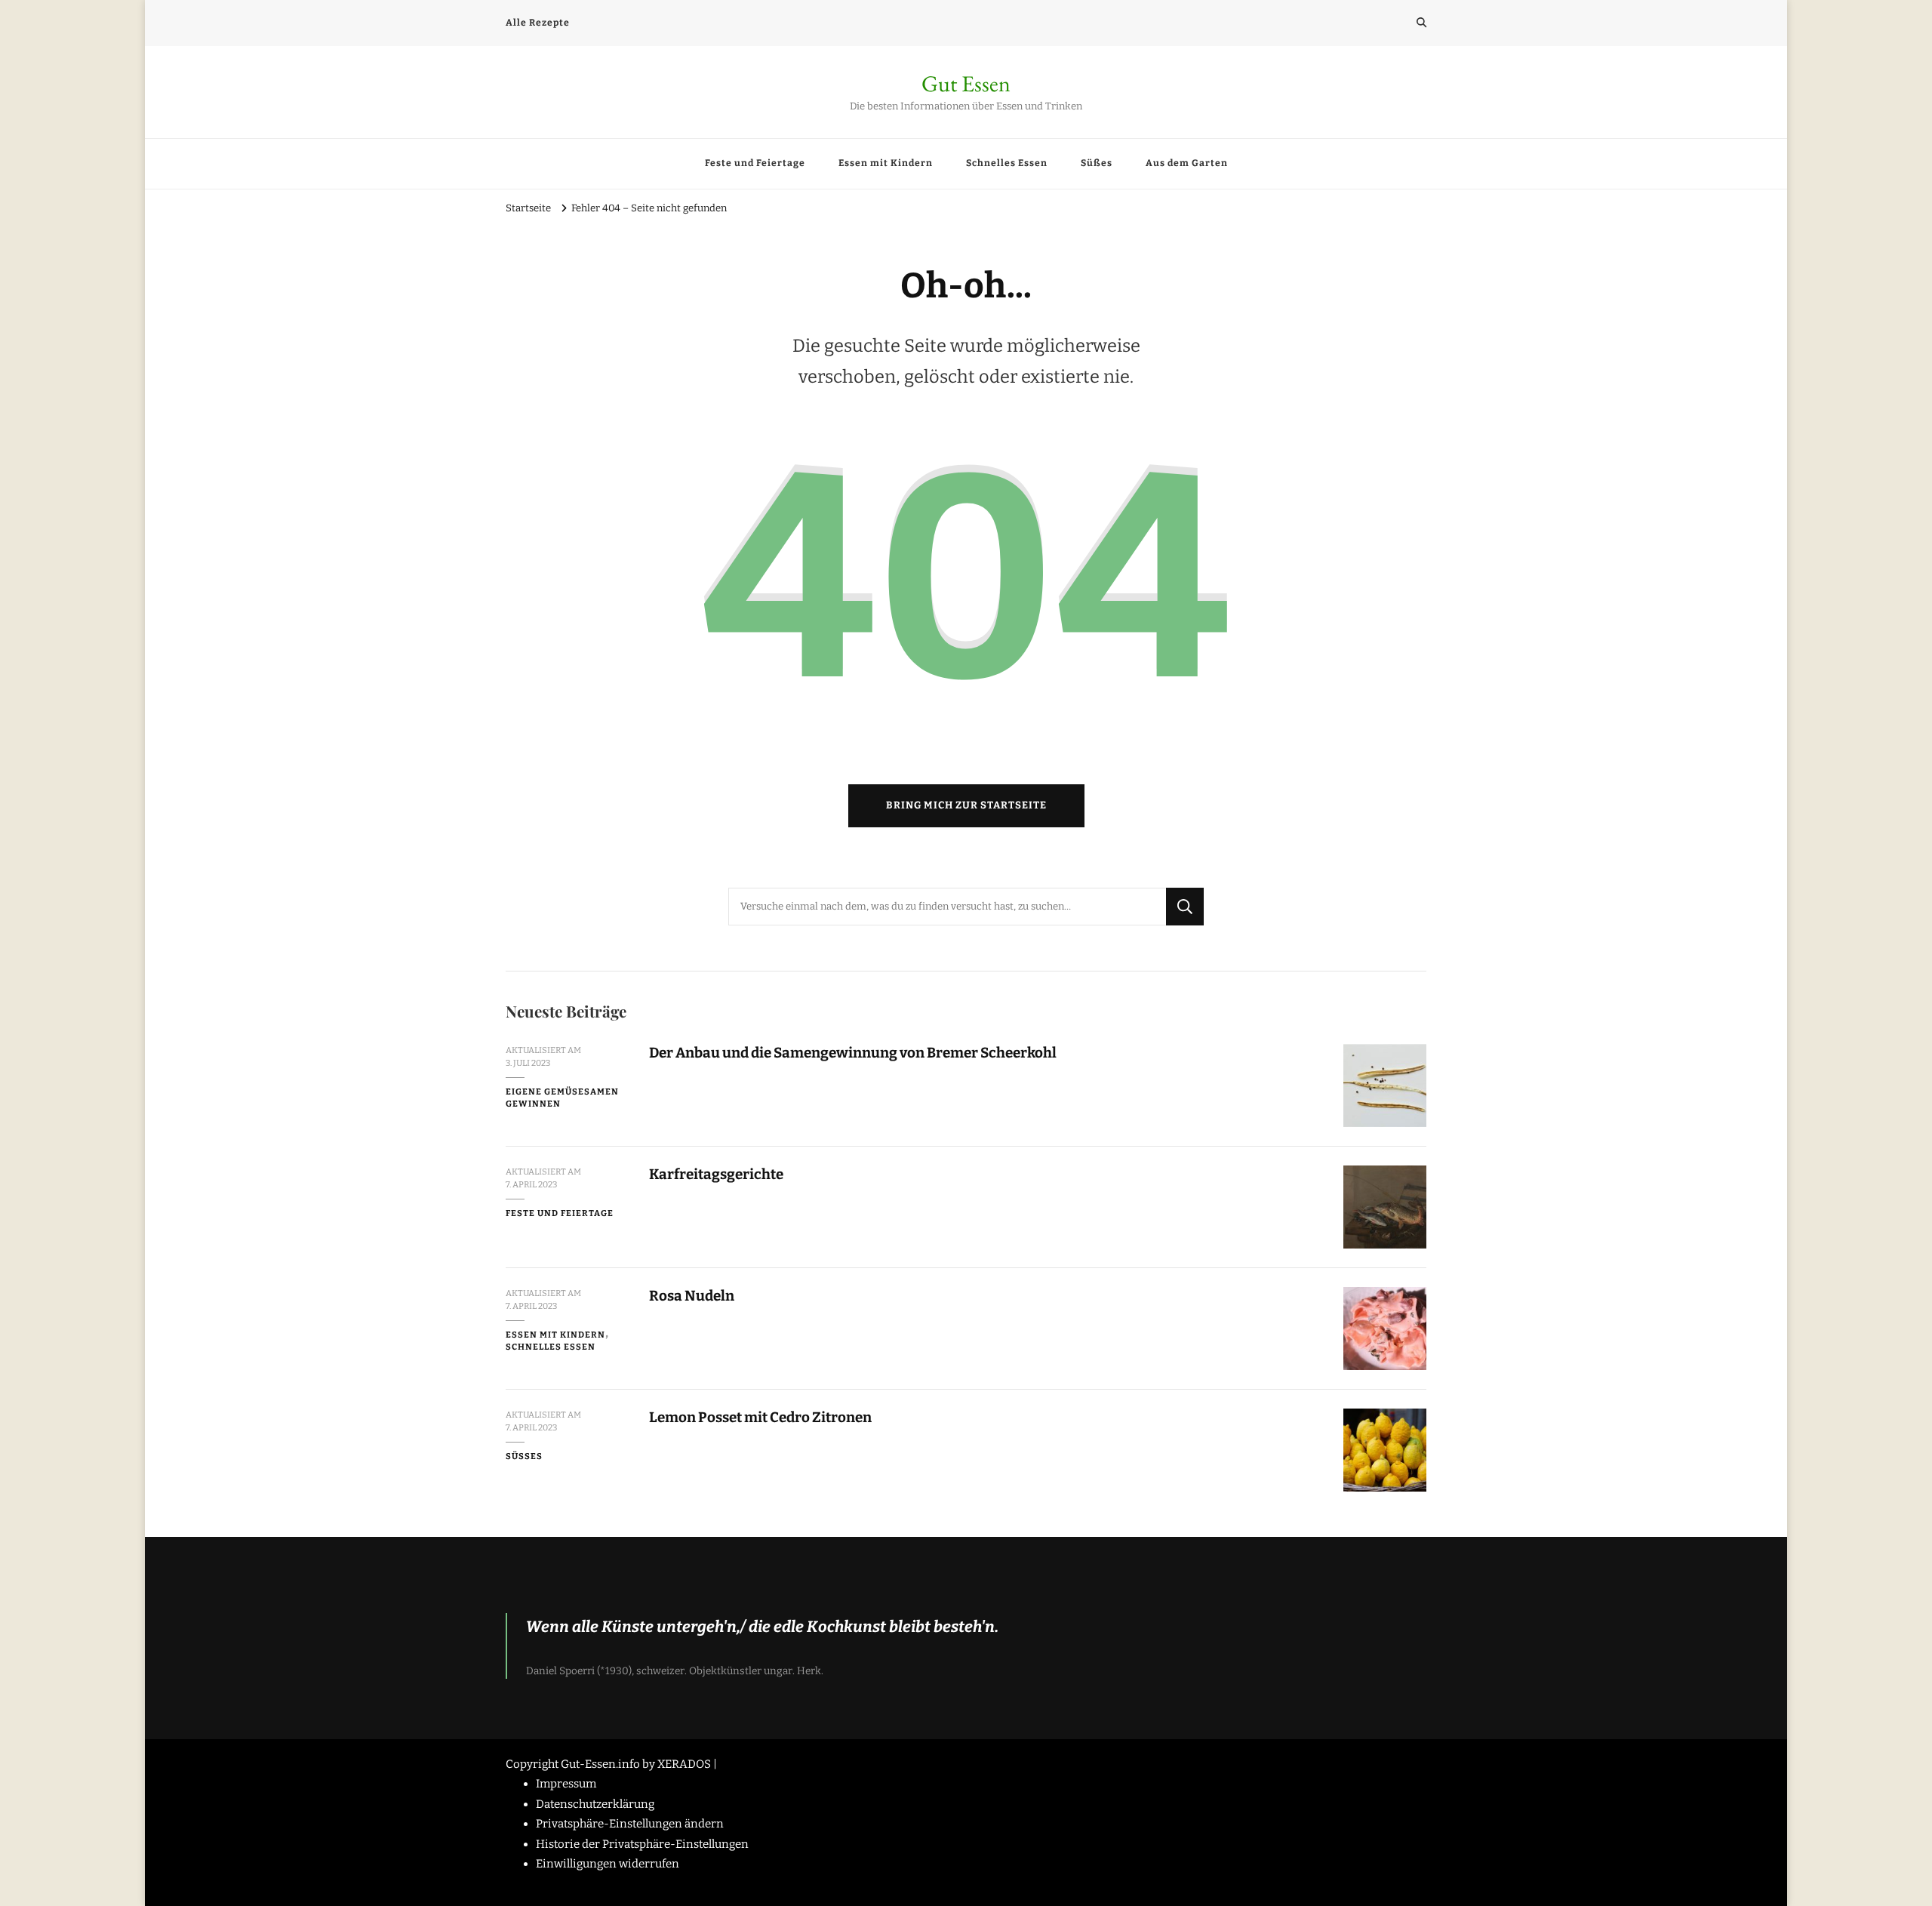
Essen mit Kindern (886, 163)
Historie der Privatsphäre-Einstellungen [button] (642, 1844)
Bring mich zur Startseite (966, 805)
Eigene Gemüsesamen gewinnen (562, 1098)
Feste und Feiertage (755, 163)
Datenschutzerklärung (595, 1804)
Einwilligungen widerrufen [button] (608, 1864)
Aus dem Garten (1187, 163)
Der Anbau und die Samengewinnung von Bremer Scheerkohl (853, 1053)
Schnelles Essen (1007, 163)
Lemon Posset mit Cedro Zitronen (761, 1417)
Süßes (1097, 163)
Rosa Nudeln (692, 1296)
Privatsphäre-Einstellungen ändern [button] (630, 1824)
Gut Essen (966, 83)
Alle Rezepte (538, 23)
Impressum (566, 1784)
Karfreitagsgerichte (717, 1174)
